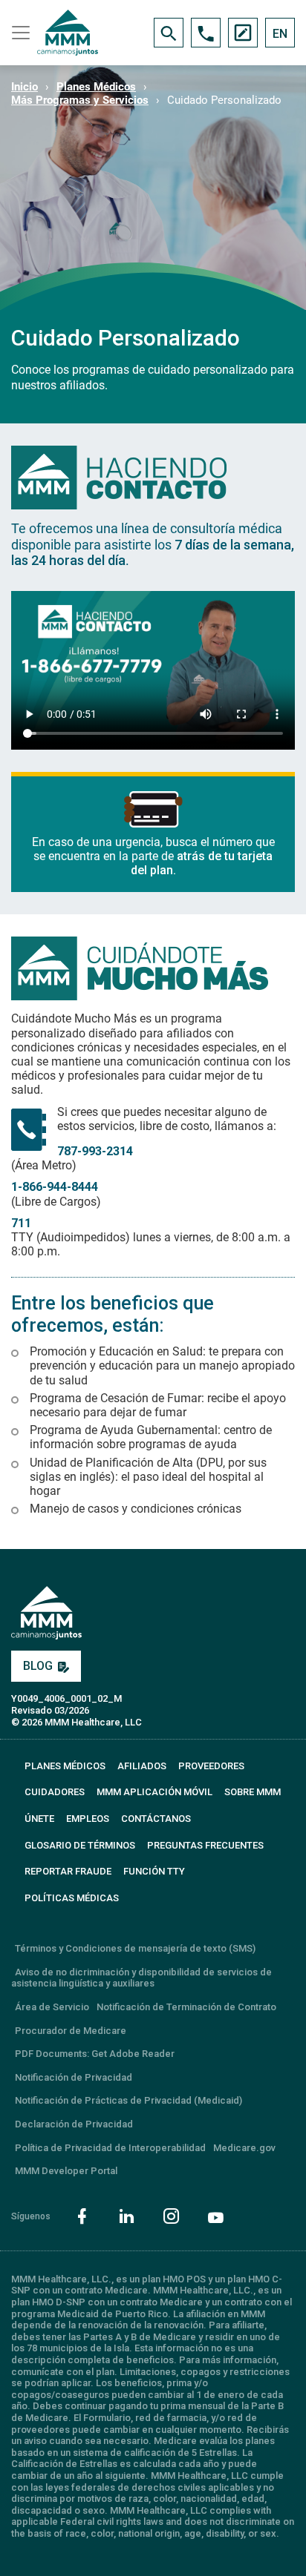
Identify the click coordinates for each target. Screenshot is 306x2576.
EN (280, 34)
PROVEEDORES (211, 1766)
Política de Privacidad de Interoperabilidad (110, 2148)
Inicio (25, 87)
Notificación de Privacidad (74, 2077)
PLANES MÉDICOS (65, 1766)
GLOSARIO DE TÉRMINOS (80, 1845)
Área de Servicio (52, 2007)
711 (21, 1223)
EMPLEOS (88, 1819)
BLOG (38, 1666)
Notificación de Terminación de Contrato (186, 2007)
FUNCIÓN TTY (154, 1871)
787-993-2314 (95, 1151)
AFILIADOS (142, 1766)
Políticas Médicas (72, 1898)
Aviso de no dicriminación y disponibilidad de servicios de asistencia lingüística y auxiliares (141, 1978)
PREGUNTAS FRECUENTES (205, 1845)
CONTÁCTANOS (156, 1819)
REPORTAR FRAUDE (68, 1871)
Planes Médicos (96, 87)
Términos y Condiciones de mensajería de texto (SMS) (135, 1948)
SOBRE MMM (253, 1792)
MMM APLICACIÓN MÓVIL (154, 1792)
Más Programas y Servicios (80, 100)
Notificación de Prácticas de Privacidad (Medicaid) (128, 2100)
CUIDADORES (55, 1792)
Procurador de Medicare (71, 2031)
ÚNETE (39, 1819)
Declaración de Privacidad (74, 2124)
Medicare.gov (244, 2148)
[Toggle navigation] (19, 33)
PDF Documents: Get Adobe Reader (95, 2054)
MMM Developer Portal (66, 2171)
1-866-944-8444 (55, 1187)
